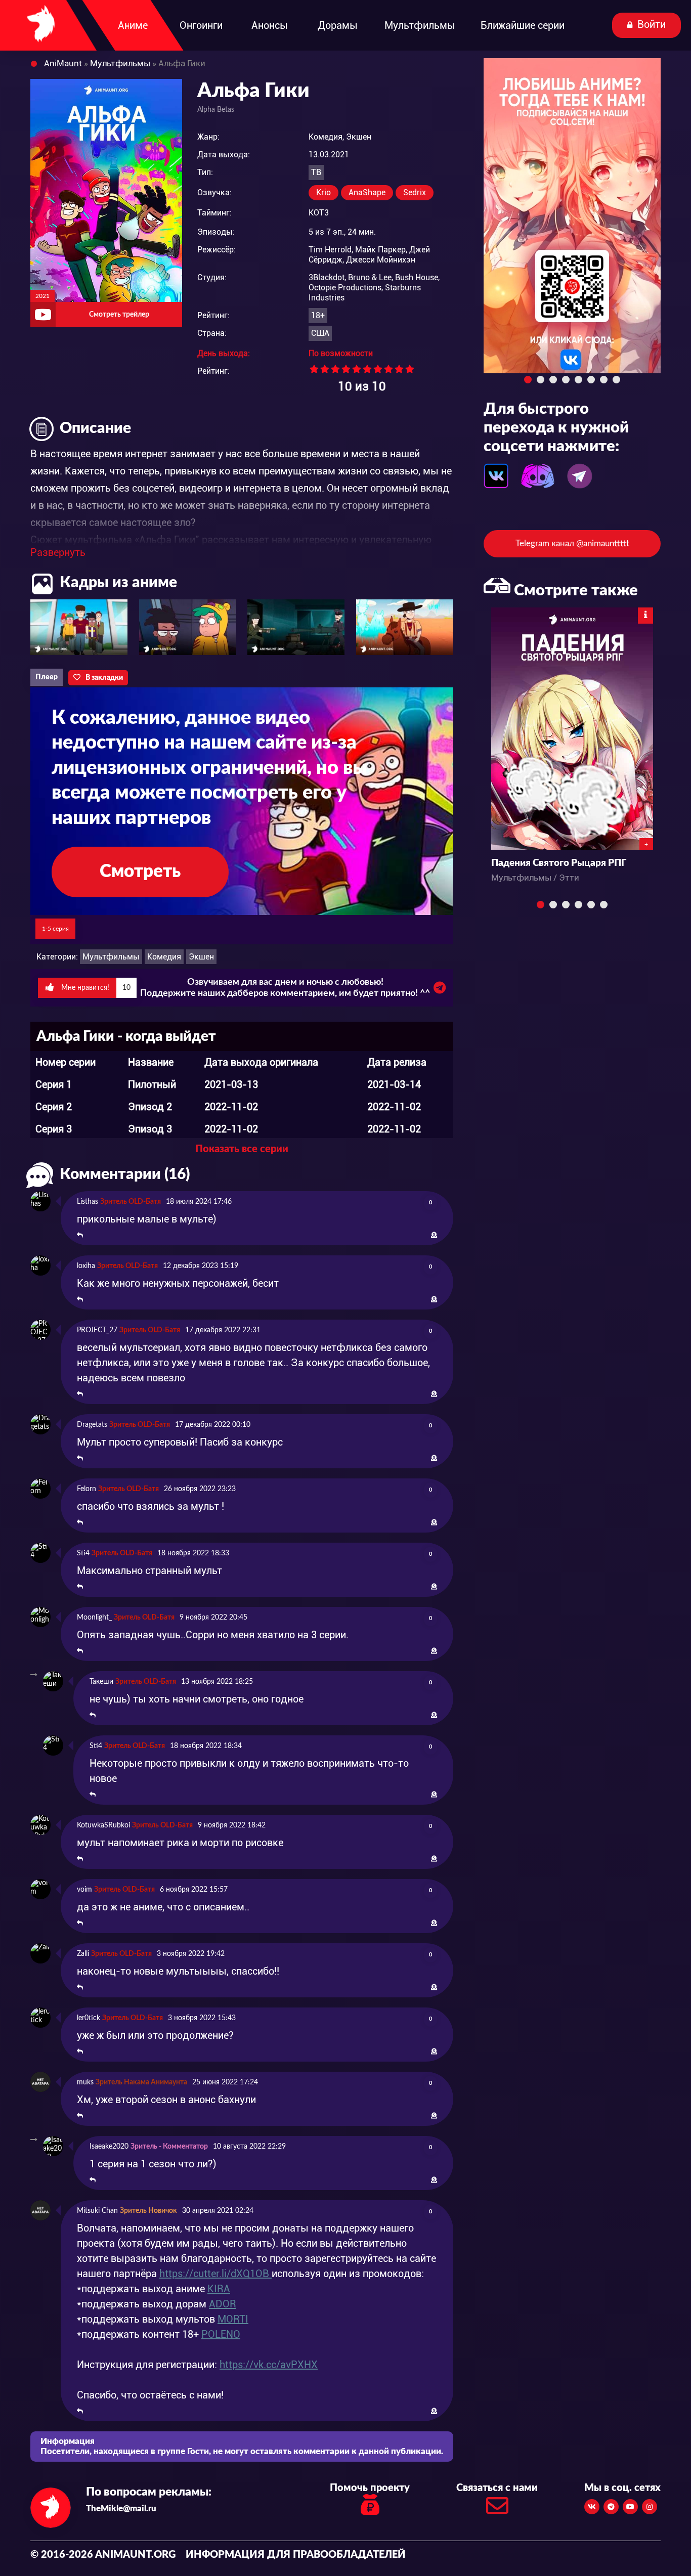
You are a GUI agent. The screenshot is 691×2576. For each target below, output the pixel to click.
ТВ (316, 172)
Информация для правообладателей (296, 2555)
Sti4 (83, 1553)
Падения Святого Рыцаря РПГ (559, 863)
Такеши (101, 1682)
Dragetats (92, 1425)
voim (84, 1890)
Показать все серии (242, 1149)
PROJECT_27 (97, 1330)
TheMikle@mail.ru (121, 2508)
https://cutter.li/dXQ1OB (215, 2274)
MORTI (233, 2319)
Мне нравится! (95, 988)
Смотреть (140, 872)
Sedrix (415, 192)
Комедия (164, 957)
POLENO (221, 2334)
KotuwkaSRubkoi (103, 1825)
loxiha (86, 1266)
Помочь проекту (370, 2488)
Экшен (201, 957)
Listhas (88, 1202)
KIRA (219, 2289)
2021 (42, 296)
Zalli (83, 1954)
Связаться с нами (497, 2488)
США (320, 333)
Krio (323, 192)
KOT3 (319, 213)
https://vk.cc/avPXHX (269, 2365)
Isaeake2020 (109, 2147)
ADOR (223, 2304)
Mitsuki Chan (97, 2211)
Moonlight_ (94, 1618)
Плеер (47, 677)
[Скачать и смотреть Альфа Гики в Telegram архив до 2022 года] (440, 990)
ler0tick (89, 2018)
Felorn (87, 1489)
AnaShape (367, 192)
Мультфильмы (111, 957)
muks (85, 2082)
